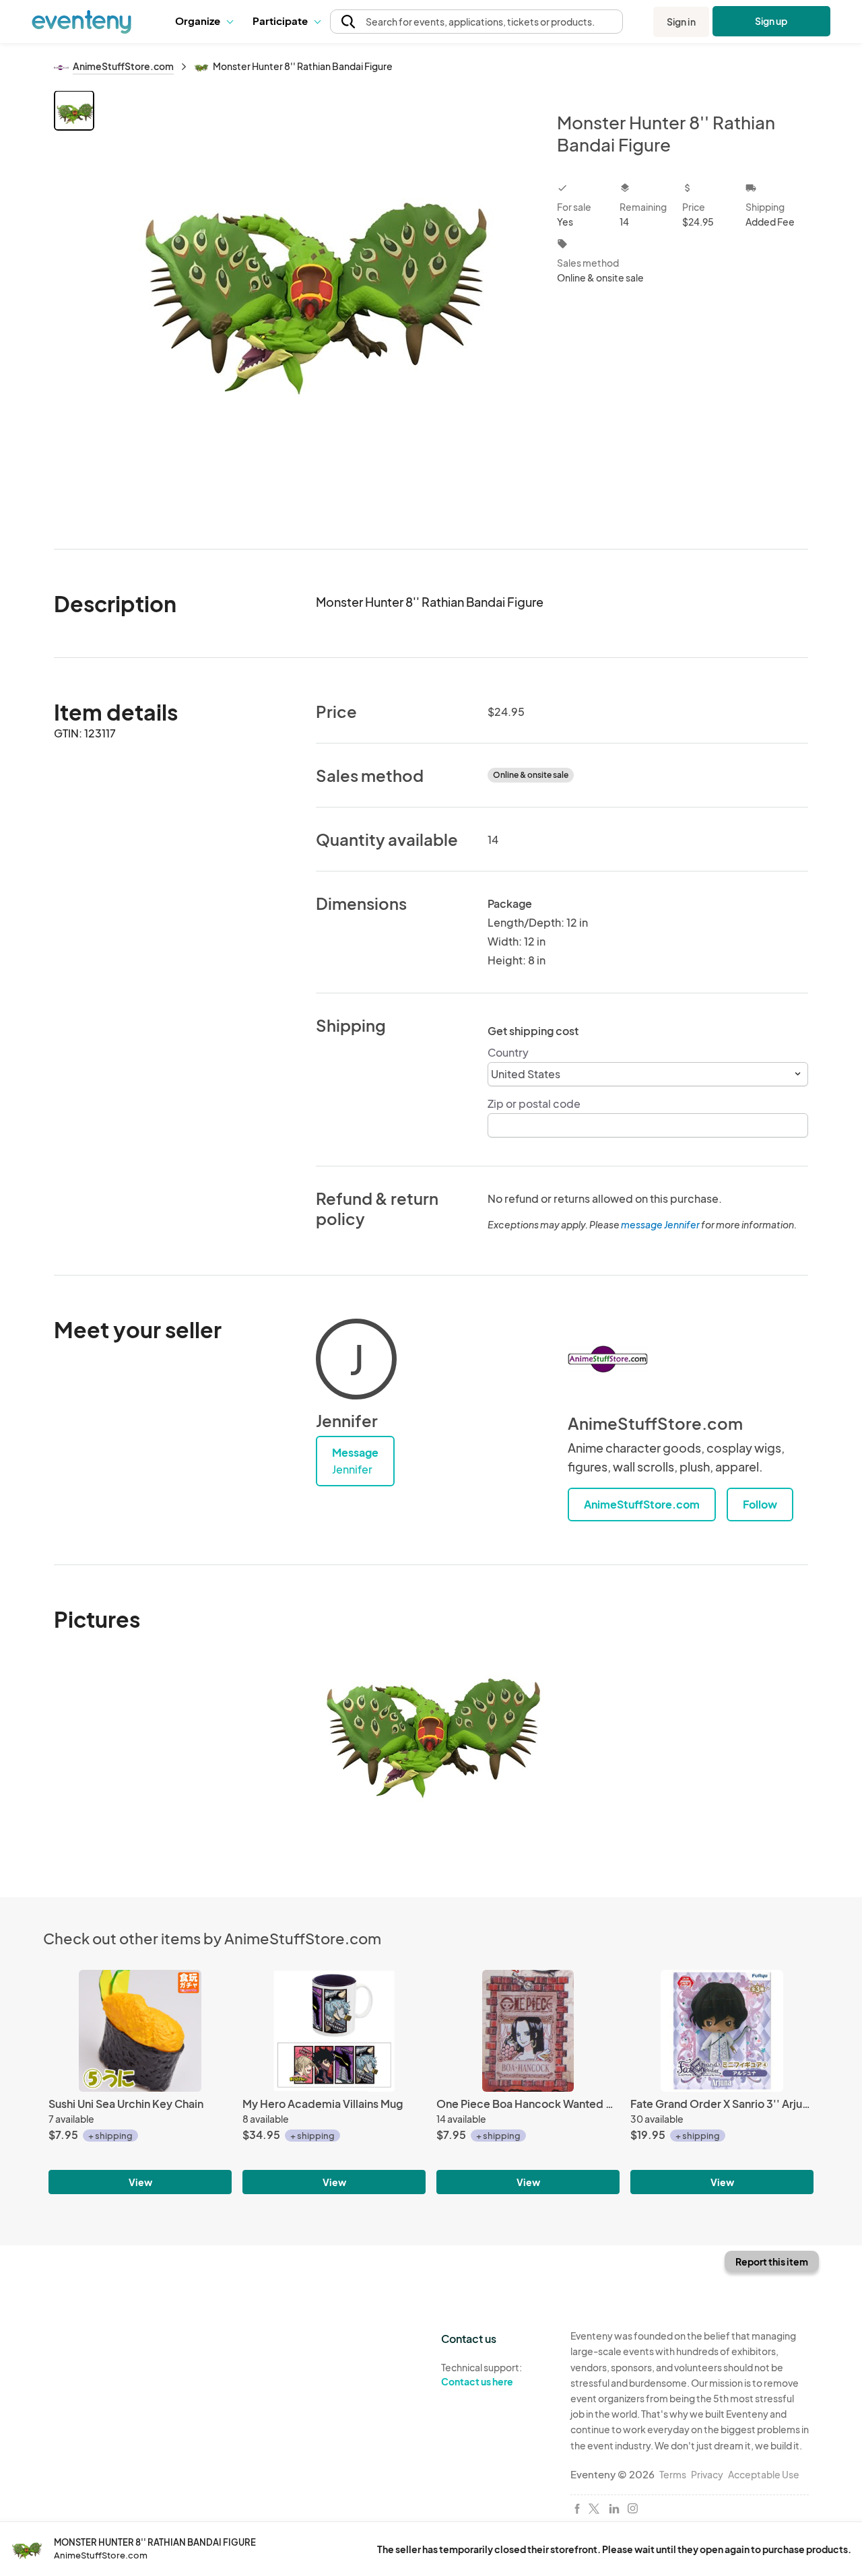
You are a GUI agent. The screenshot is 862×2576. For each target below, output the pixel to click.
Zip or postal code (534, 1103)
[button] (204, 22)
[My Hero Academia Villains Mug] (334, 2031)
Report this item (772, 2261)
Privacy (707, 2474)
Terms (673, 2474)
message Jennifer (660, 1224)
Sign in (681, 22)
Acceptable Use (764, 2474)
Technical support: (482, 2374)
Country (508, 1052)
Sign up (771, 21)
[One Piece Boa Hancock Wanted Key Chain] (528, 2031)
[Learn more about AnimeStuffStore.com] (608, 1359)
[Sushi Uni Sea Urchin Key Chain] (140, 2031)
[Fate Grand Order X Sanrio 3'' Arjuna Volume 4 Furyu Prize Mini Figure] (722, 2031)
